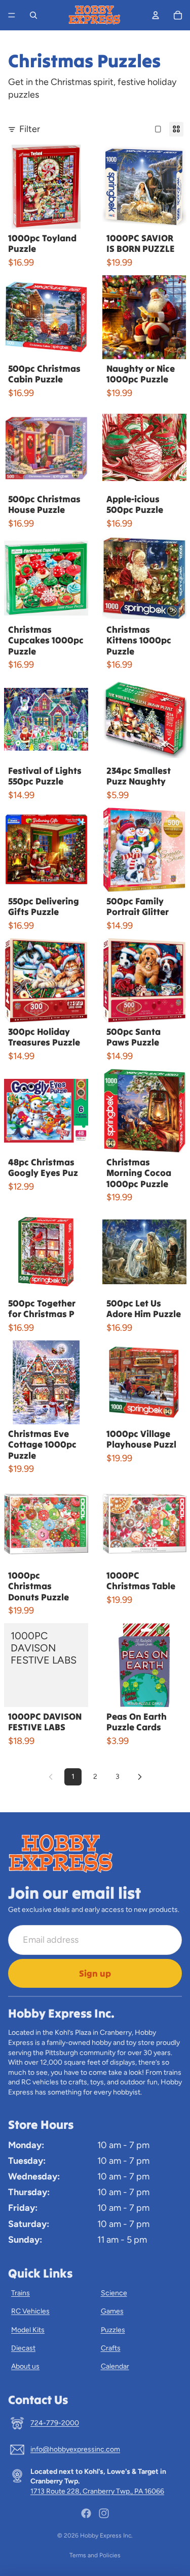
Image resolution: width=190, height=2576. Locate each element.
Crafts (111, 2348)
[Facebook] (86, 2513)
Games (112, 2311)
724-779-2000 (55, 2423)
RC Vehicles (30, 2311)
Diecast (23, 2348)
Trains (21, 2293)
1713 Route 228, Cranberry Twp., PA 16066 (97, 2491)
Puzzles (113, 2330)
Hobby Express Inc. (106, 2536)
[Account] (156, 15)
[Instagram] (104, 2513)
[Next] (140, 1777)
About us (25, 2366)
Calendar (115, 2366)
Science (114, 2293)
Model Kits (28, 2330)
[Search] (33, 15)
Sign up (95, 1973)
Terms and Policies (95, 2555)
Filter (30, 129)
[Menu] (12, 15)
